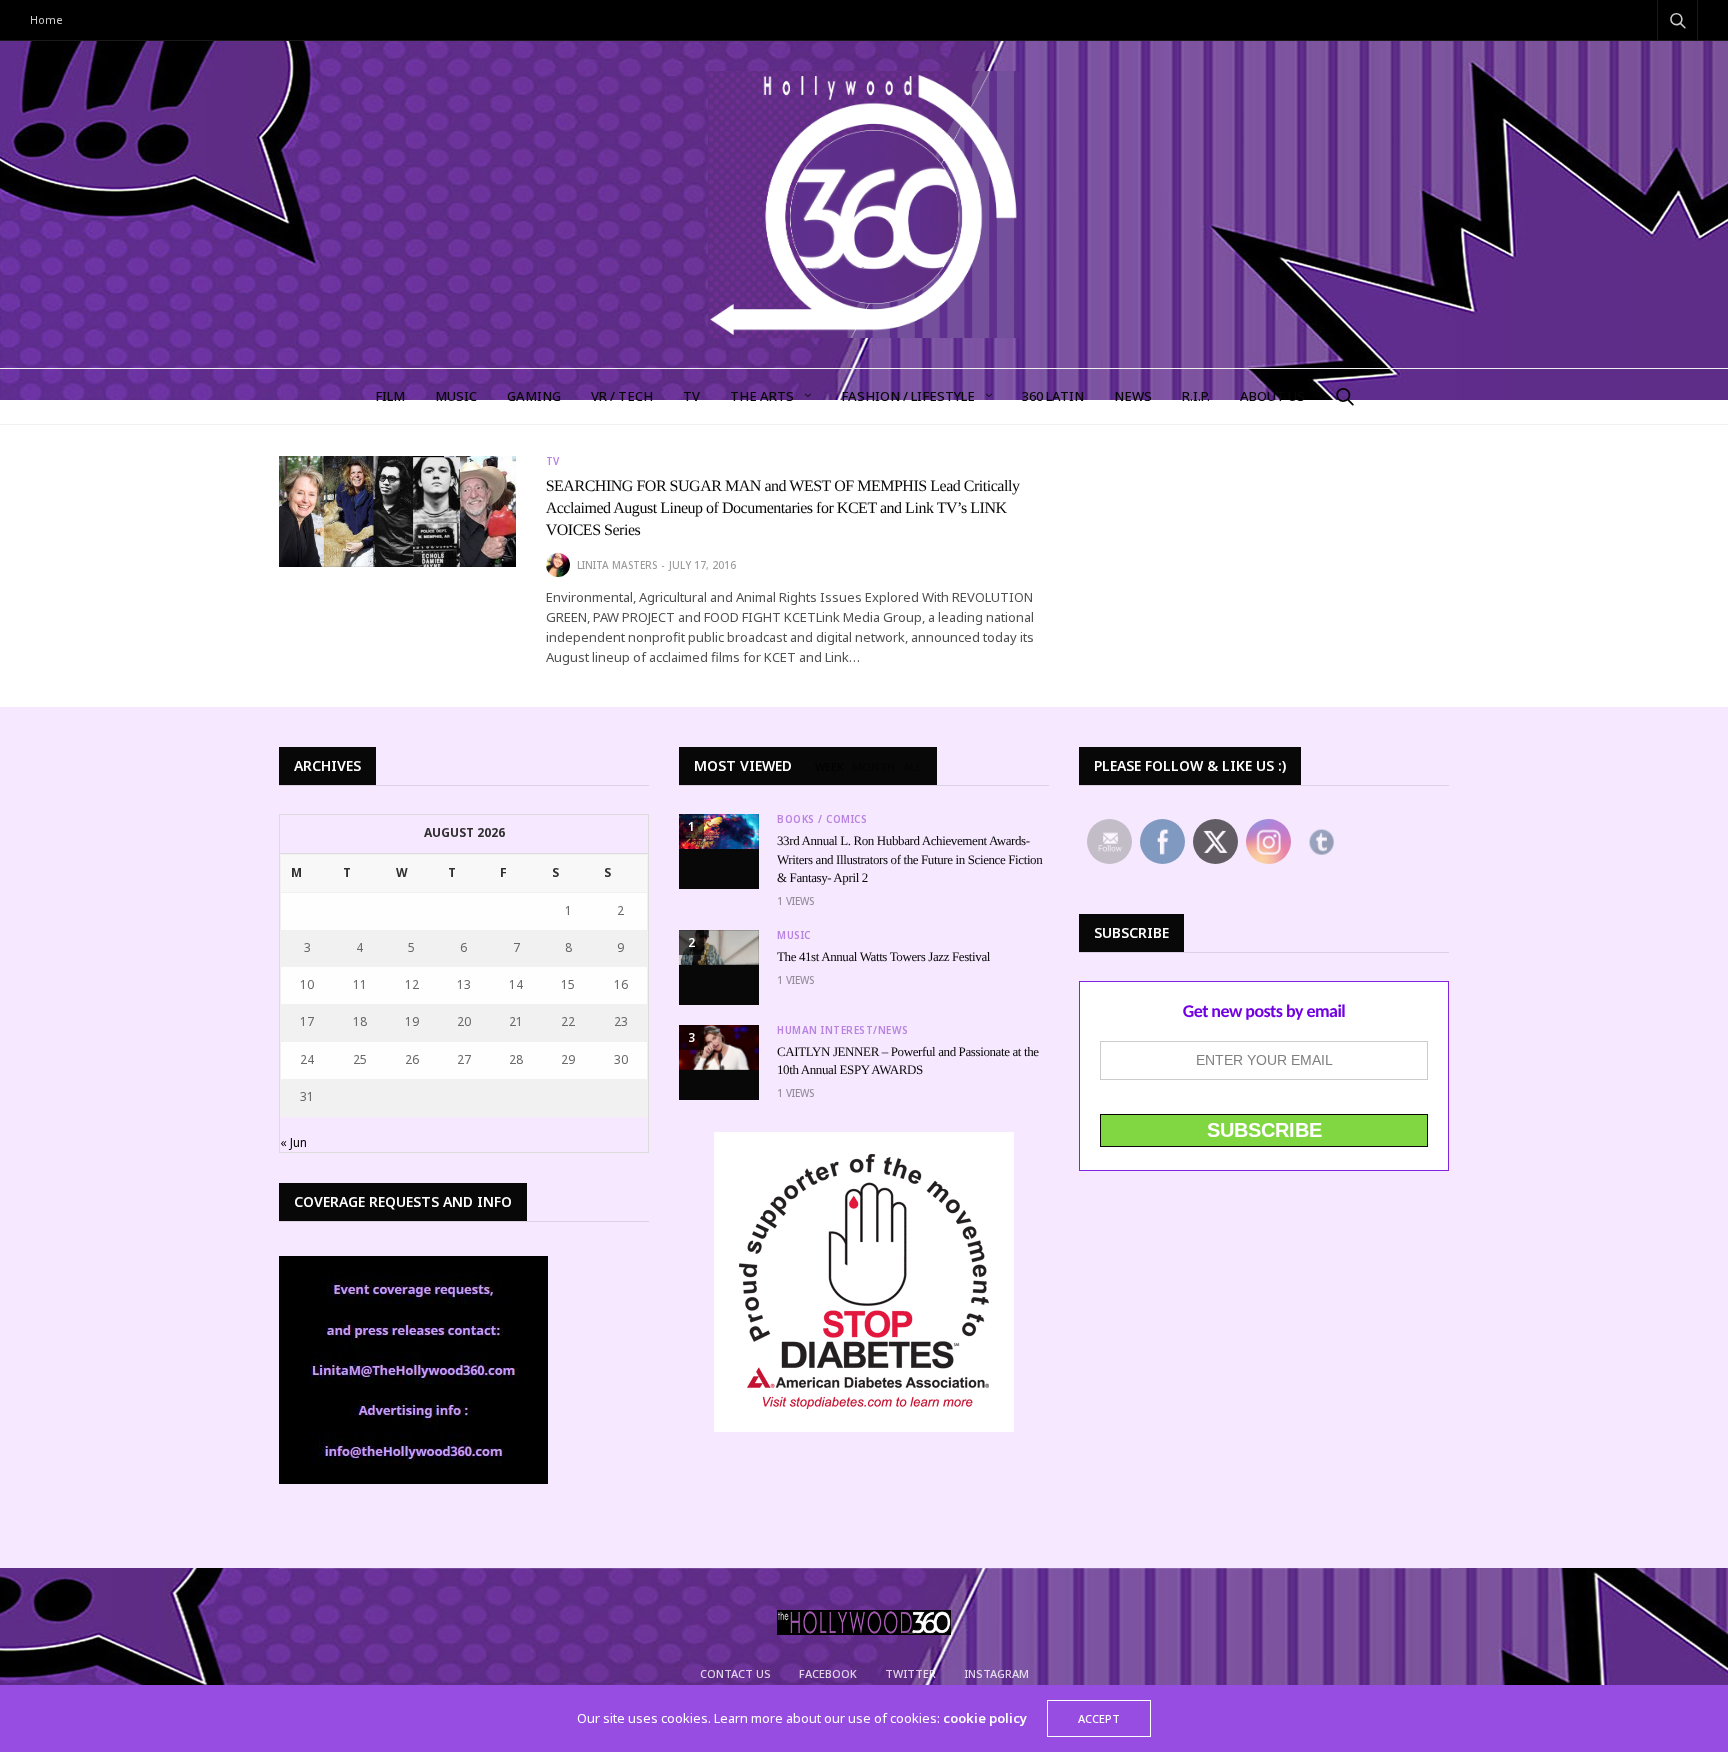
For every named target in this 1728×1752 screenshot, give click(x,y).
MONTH (873, 767)
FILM (390, 396)
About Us (1272, 396)
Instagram (996, 1673)
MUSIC (456, 396)
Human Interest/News (843, 1030)
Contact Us (735, 1673)
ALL (912, 767)
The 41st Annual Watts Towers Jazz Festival (883, 956)
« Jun (293, 1142)
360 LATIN (1053, 396)
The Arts (762, 396)
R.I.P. (1196, 396)
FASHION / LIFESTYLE (908, 396)
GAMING (534, 396)
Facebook (828, 1673)
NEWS (1133, 396)
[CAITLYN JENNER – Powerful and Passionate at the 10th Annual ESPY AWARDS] (719, 1047)
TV (691, 396)
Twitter (910, 1673)
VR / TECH (622, 396)
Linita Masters (617, 565)
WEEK (829, 767)
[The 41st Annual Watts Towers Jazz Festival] (719, 947)
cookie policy (985, 1718)
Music (794, 935)
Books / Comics (822, 819)
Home (46, 19)
